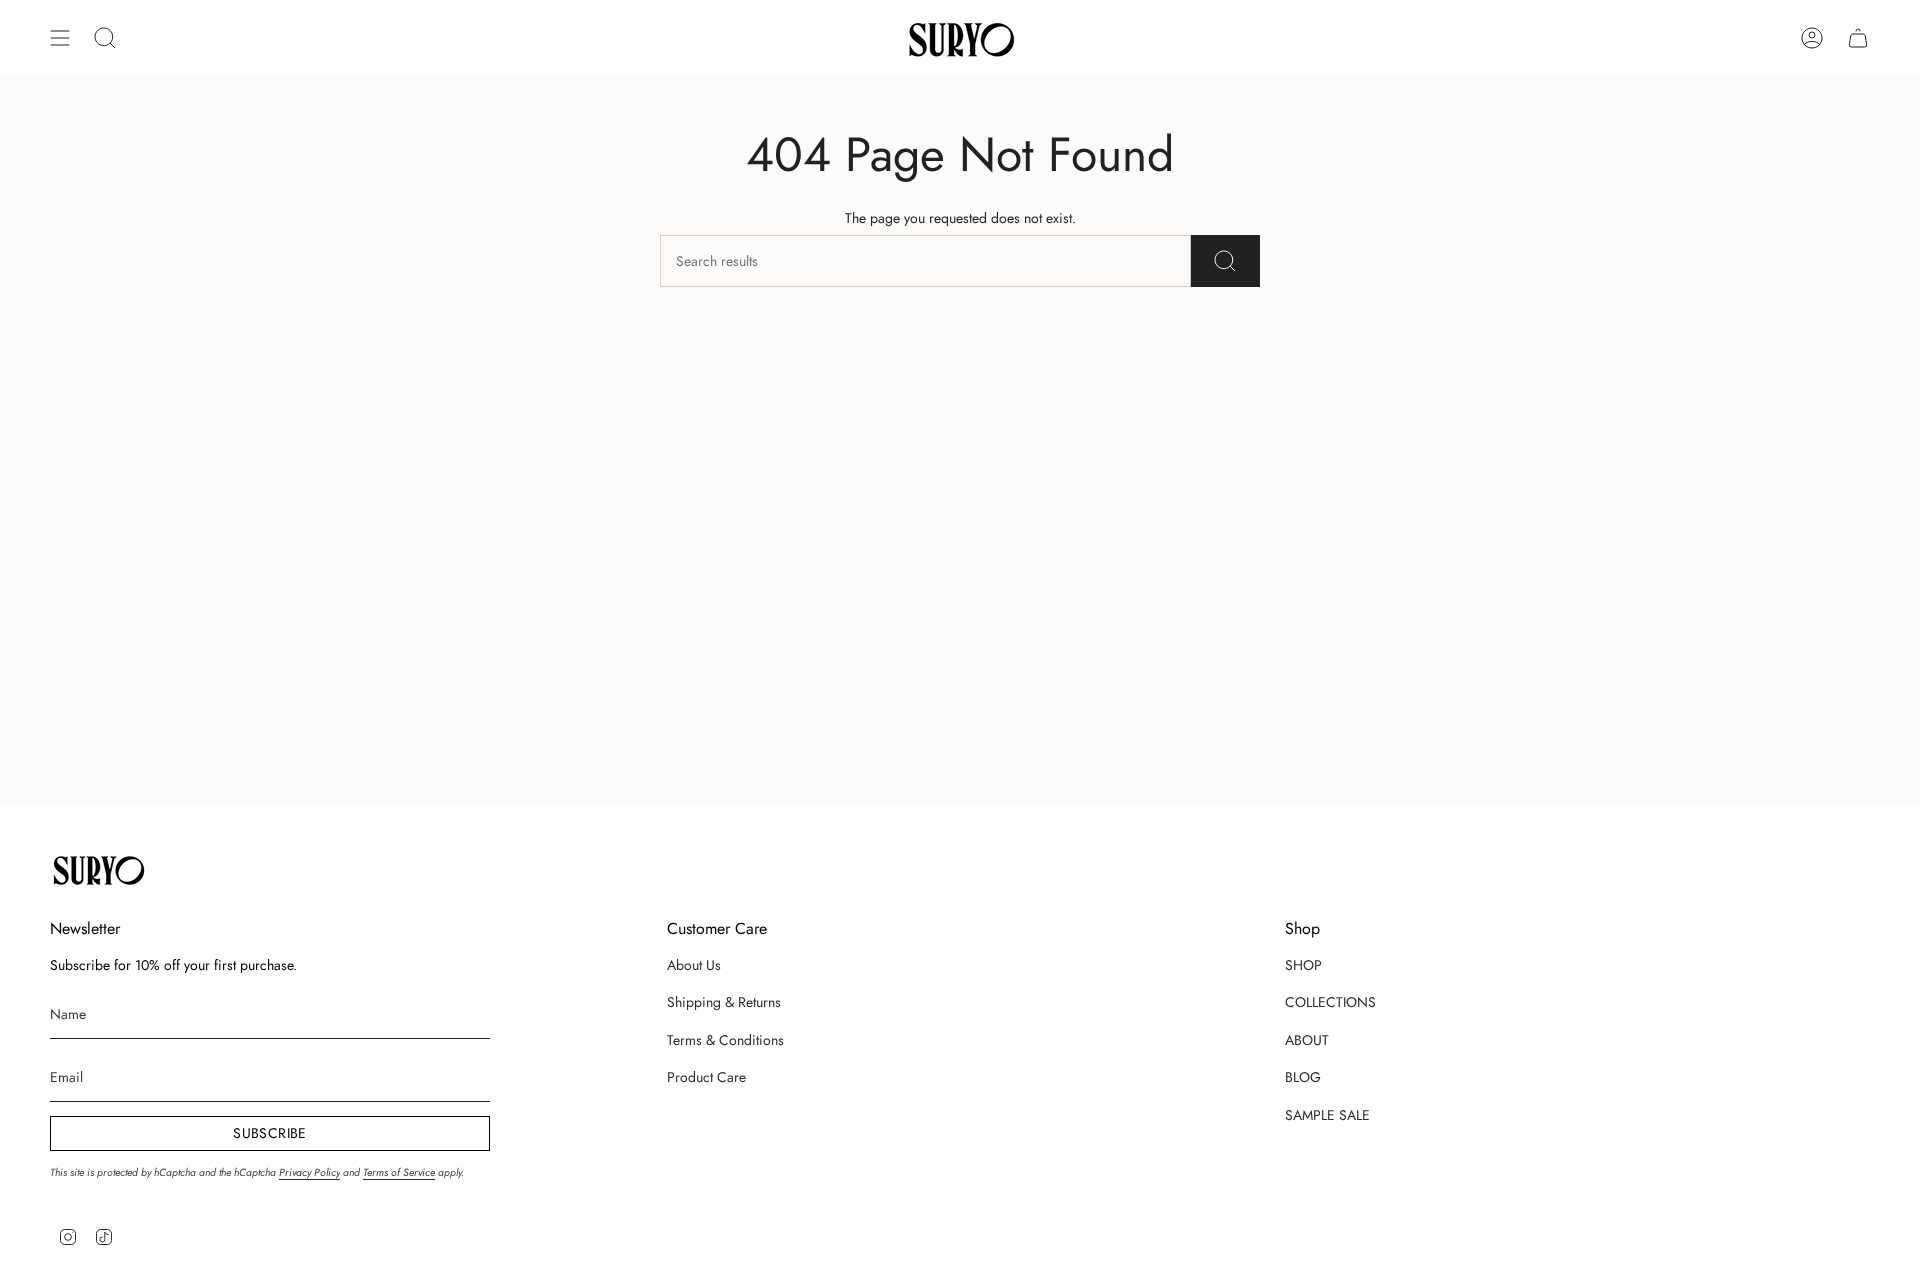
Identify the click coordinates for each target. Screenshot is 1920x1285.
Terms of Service (399, 1172)
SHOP (1303, 965)
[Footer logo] (97, 869)
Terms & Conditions (725, 1040)
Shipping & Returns (724, 1002)
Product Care (706, 1077)
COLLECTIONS (1330, 1002)
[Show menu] (60, 38)
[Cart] (1858, 38)
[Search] (1225, 261)
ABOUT (1307, 1040)
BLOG (1303, 1077)
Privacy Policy (309, 1172)
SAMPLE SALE (1327, 1115)
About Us (694, 965)
